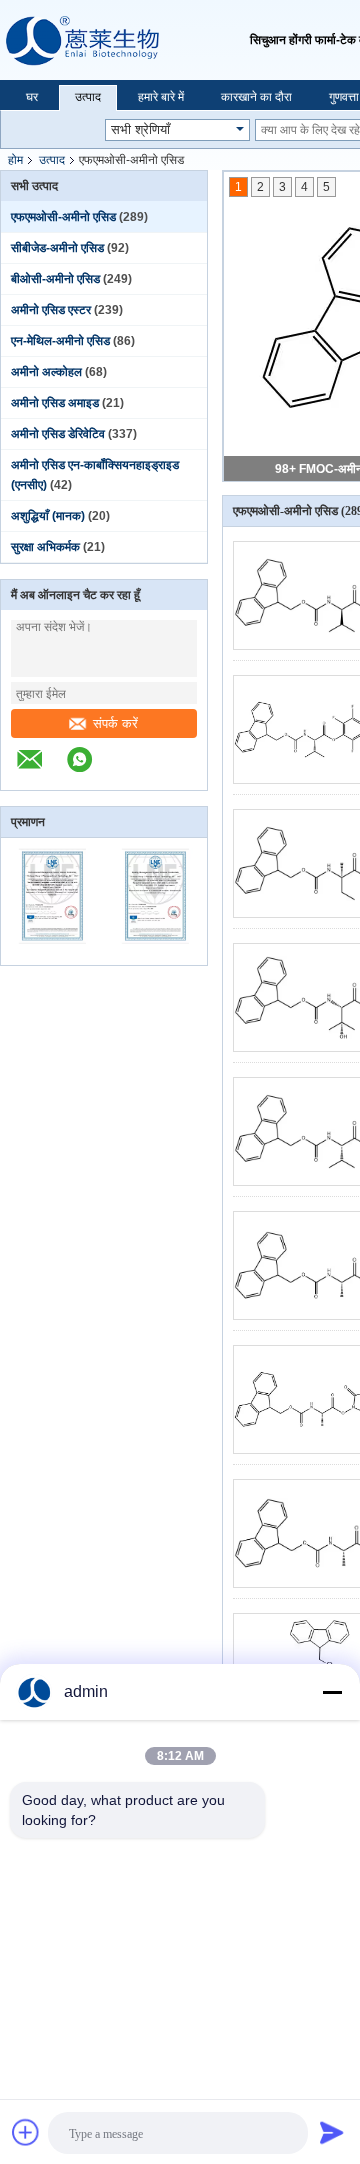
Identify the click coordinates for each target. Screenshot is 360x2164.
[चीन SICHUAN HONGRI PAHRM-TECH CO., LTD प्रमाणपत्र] (52, 952)
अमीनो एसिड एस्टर (51, 310)
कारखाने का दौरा (256, 97)
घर (32, 97)
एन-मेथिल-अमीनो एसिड (60, 341)
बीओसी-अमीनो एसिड (55, 279)
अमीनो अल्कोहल (46, 372)
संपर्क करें (115, 723)
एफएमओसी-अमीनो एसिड (63, 217)
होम (15, 160)
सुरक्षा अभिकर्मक (45, 547)
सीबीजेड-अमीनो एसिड (57, 248)
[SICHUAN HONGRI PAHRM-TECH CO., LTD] (125, 40)
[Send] (332, 2132)
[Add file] (26, 2132)
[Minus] (332, 1692)
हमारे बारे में (161, 97)
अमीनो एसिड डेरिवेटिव (58, 434)
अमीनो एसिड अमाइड (55, 403)
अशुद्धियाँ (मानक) (48, 516)
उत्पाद (88, 97)
